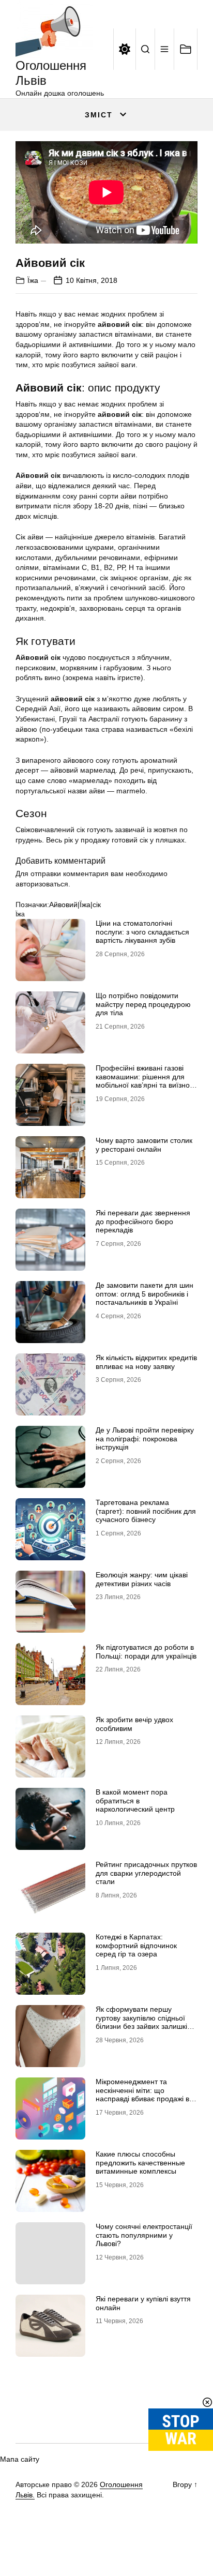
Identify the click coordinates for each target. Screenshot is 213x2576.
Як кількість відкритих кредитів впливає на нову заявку (146, 1362)
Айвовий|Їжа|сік (75, 905)
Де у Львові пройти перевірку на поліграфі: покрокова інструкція (145, 1439)
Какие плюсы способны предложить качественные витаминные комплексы (140, 2163)
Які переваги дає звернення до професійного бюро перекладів (143, 1222)
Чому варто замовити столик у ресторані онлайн (144, 1145)
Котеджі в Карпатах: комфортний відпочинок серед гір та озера (136, 1946)
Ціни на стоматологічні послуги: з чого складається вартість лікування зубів (142, 932)
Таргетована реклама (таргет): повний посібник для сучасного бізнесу (146, 1511)
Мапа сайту (20, 2459)
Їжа (33, 280)
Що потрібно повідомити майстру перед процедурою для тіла (143, 1004)
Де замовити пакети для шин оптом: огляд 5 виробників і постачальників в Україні (144, 1294)
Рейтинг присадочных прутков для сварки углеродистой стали (146, 1873)
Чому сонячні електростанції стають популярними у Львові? (144, 2235)
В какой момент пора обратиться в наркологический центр (135, 1801)
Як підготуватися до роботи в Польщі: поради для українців (146, 1652)
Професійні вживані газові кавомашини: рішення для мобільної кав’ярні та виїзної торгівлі (144, 1081)
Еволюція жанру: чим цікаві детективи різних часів (142, 1579)
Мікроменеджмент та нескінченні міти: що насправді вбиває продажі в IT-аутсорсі (142, 2095)
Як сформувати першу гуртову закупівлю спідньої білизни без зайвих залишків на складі (143, 2022)
